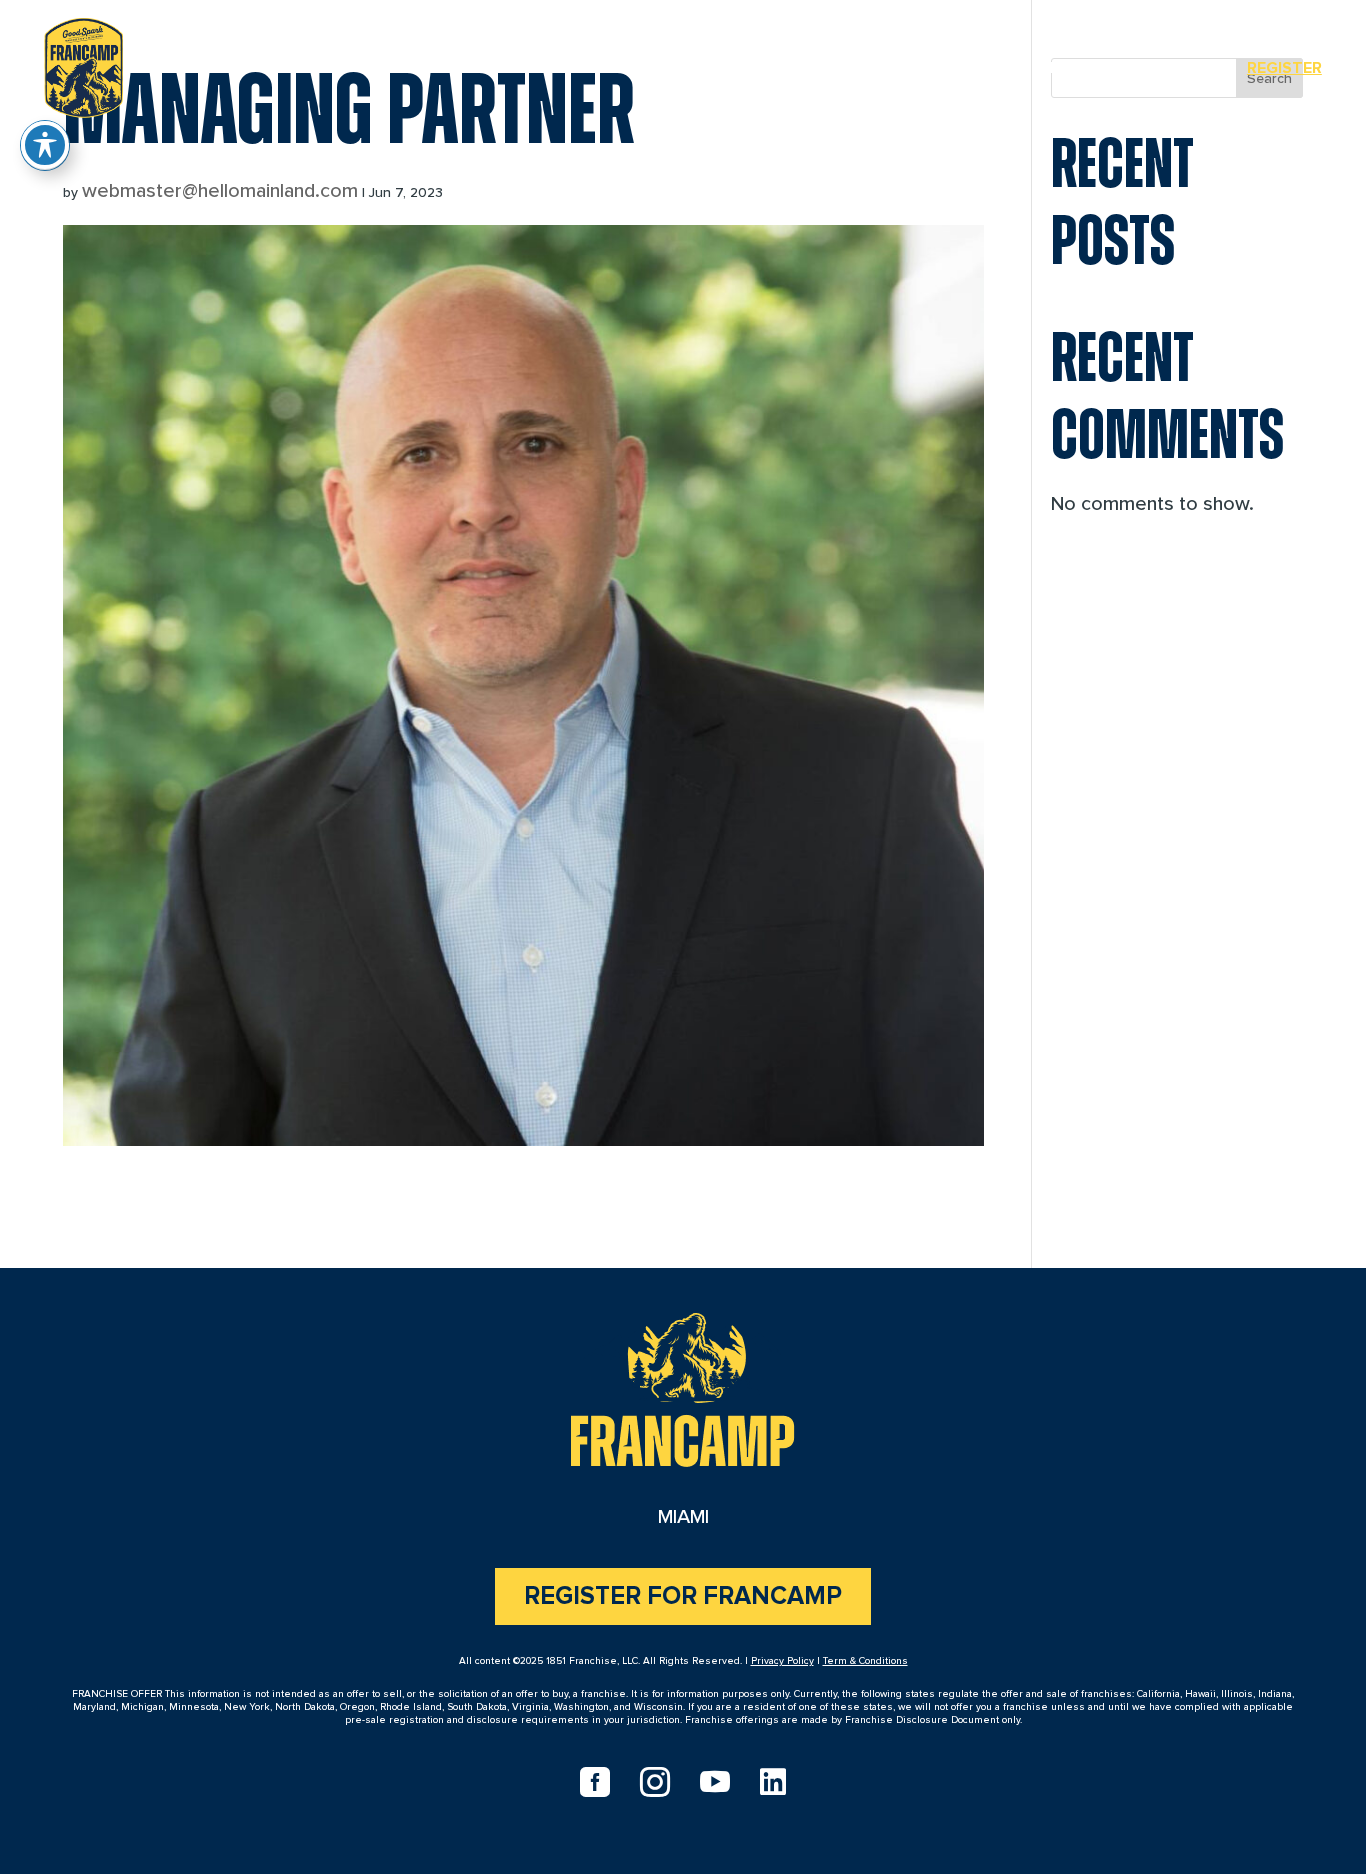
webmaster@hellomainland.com (220, 191)
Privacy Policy (782, 1661)
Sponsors (1164, 68)
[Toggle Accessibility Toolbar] (45, 145)
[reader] (83, 64)
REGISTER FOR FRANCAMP (683, 1596)
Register (1284, 68)
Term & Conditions (865, 1661)
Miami (1059, 68)
